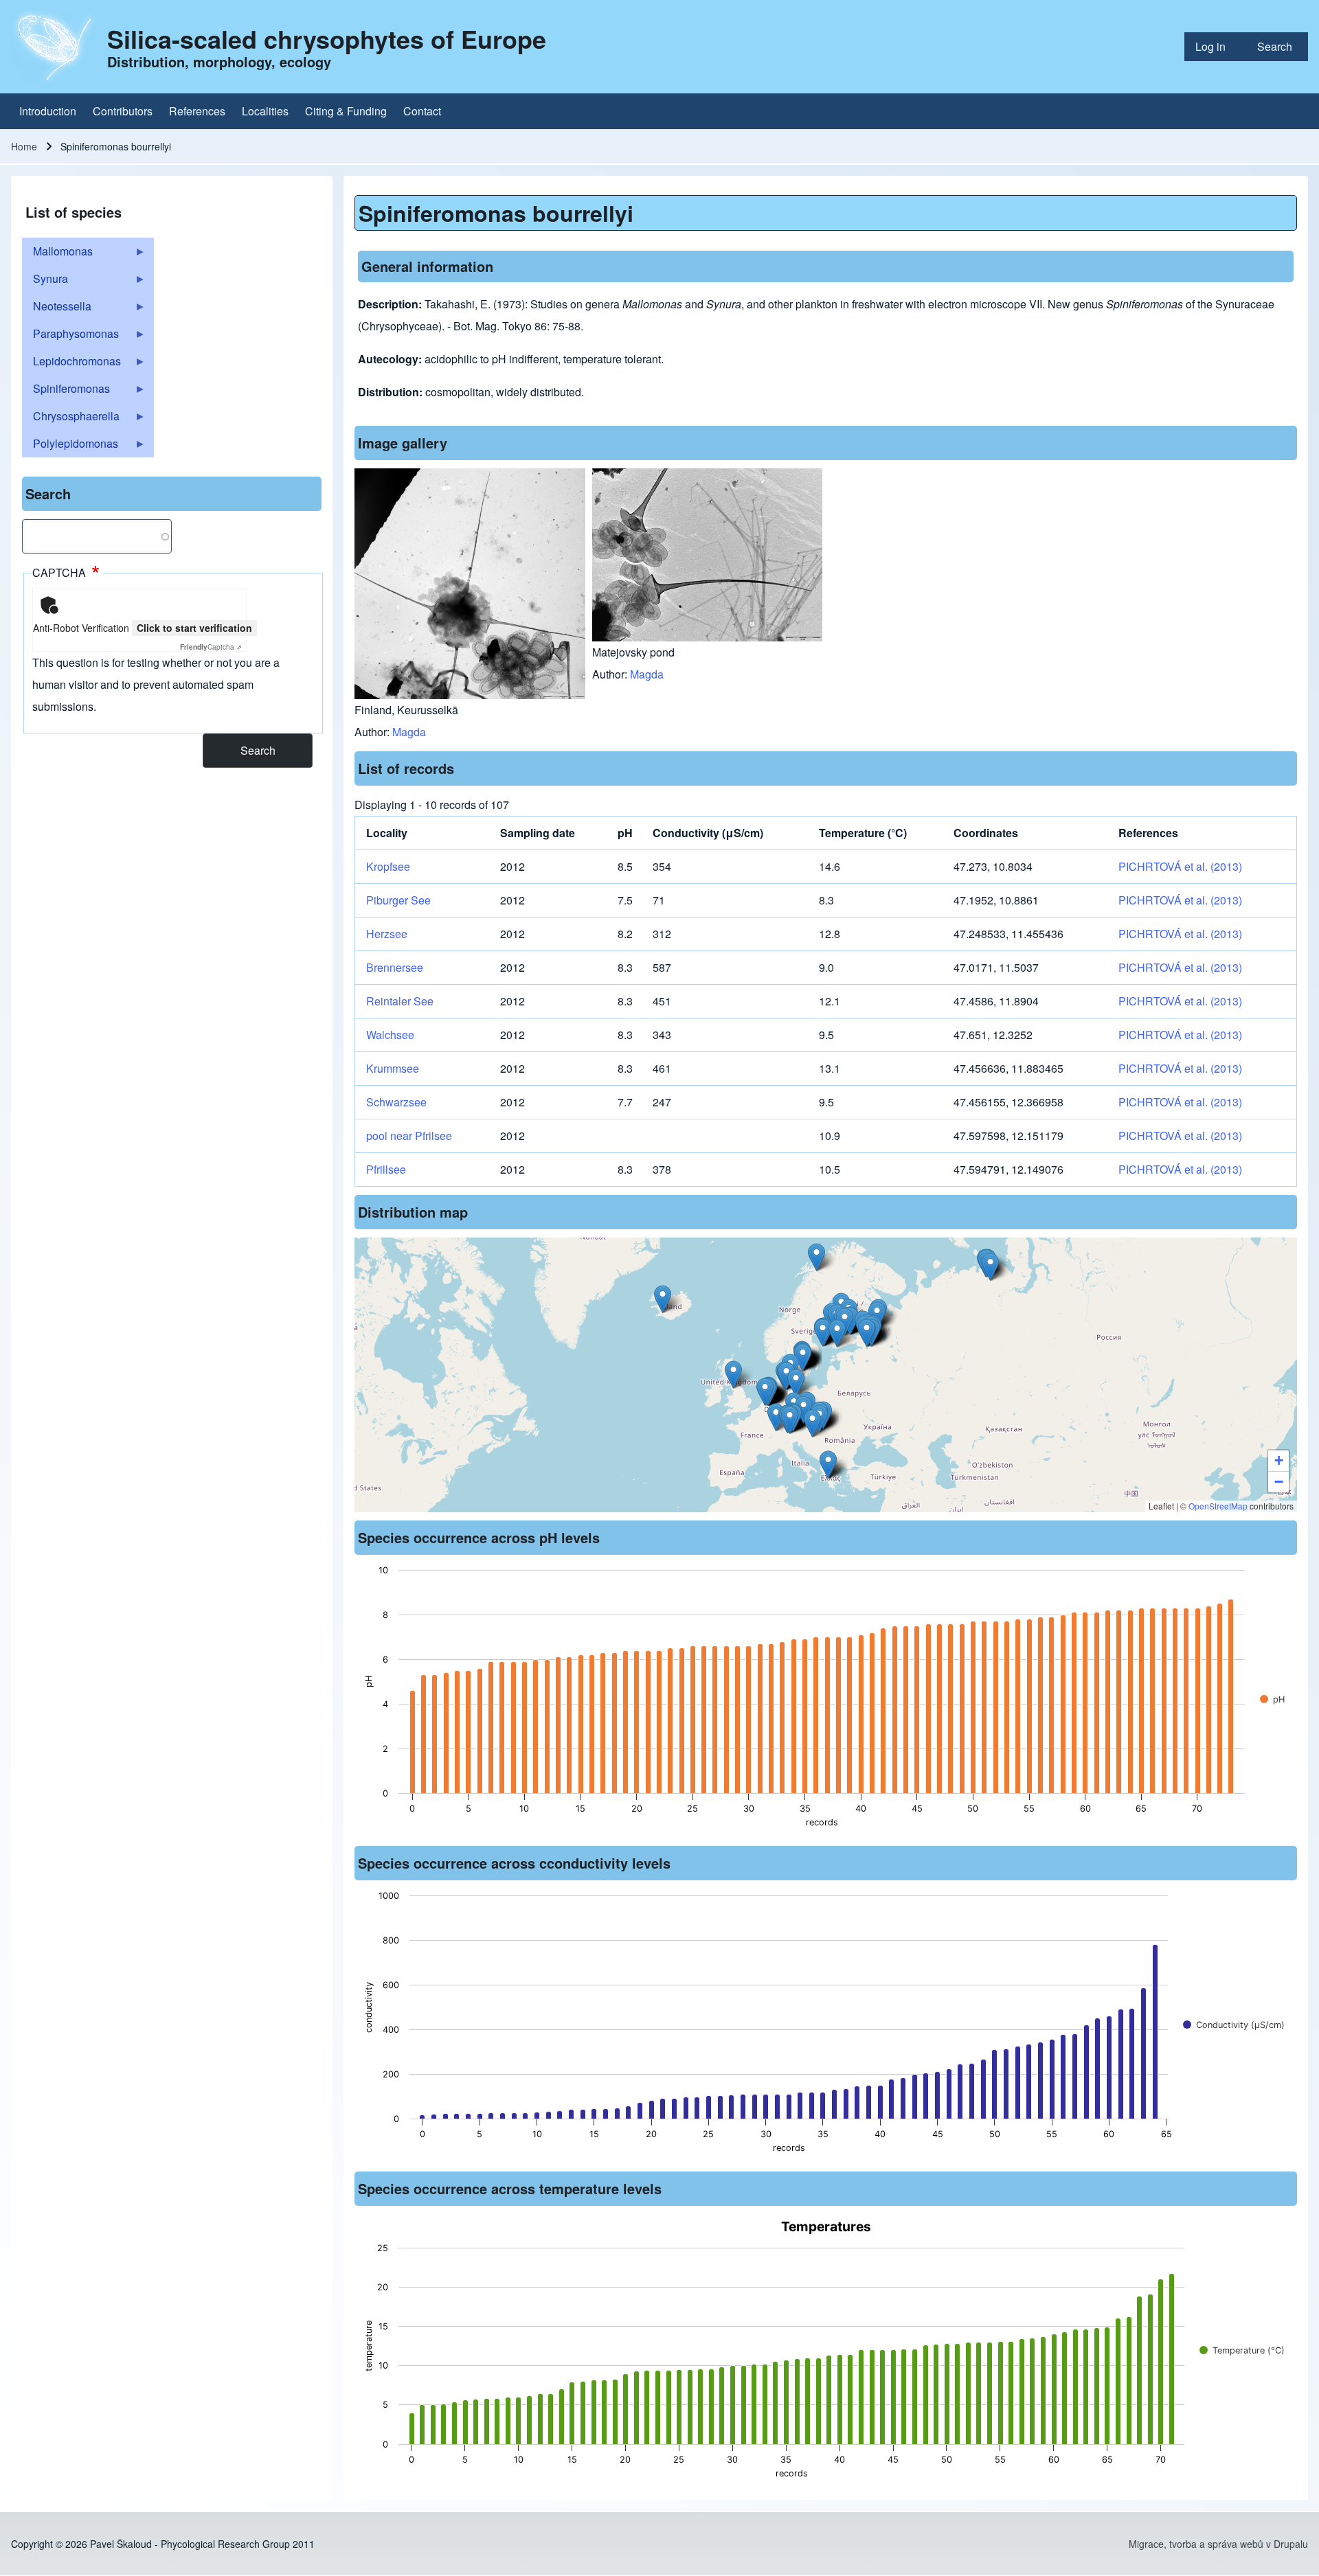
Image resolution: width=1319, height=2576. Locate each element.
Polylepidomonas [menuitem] (70, 446)
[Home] (55, 47)
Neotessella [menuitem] (57, 309)
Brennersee (395, 967)
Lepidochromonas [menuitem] (71, 364)
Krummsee (393, 1068)
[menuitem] (1215, 47)
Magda (409, 732)
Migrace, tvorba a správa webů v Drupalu (1218, 2544)
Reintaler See (400, 1001)
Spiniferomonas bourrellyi (496, 213)
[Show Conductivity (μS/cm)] (1234, 2025)
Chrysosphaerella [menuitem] (71, 419)
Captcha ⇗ (211, 647)
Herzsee (387, 934)
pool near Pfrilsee (409, 1136)
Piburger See (398, 900)
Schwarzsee (396, 1102)
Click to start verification (194, 628)
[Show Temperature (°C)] (1242, 2350)
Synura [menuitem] (45, 282)
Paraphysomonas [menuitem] (70, 337)
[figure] (826, 1700)
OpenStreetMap (1218, 1506)
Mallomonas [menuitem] (57, 254)
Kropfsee (388, 866)
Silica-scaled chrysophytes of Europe (327, 38)
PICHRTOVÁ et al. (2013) (1180, 866)
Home (24, 146)
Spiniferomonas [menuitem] (66, 391)
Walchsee (390, 1035)
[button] (790, 1420)
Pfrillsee (386, 1169)
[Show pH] (1272, 1699)
